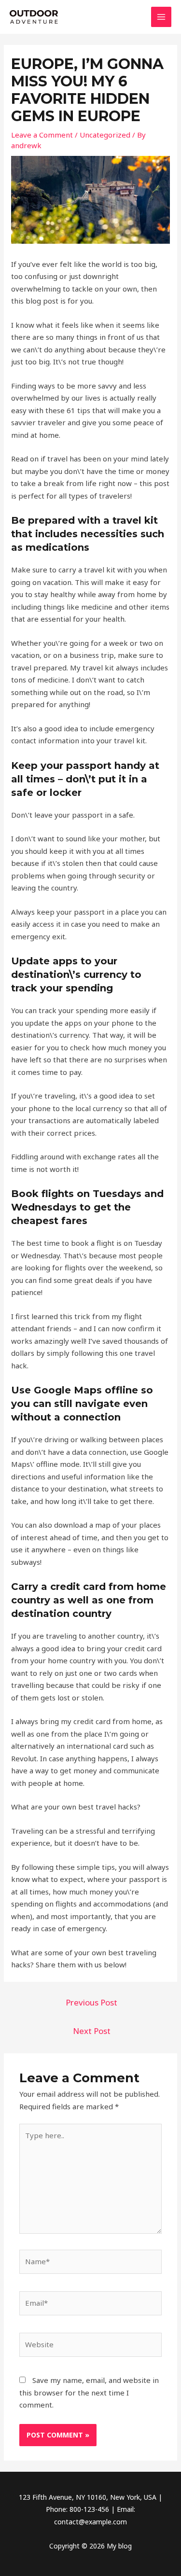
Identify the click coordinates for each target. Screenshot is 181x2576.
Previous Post (91, 2002)
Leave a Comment (42, 135)
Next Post (92, 2031)
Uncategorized (105, 135)
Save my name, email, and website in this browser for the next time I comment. (89, 2392)
